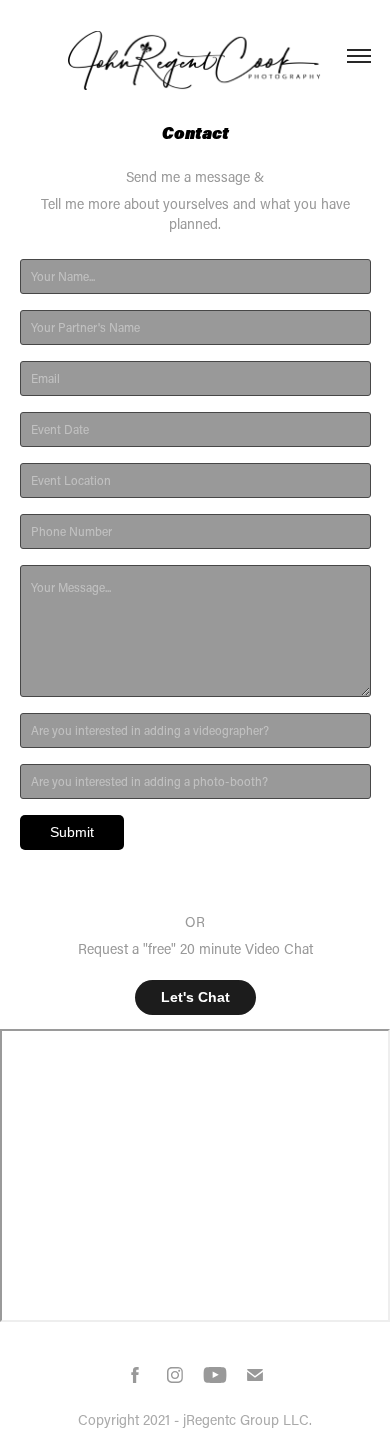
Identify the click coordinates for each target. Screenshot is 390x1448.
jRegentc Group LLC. (247, 1419)
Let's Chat (195, 997)
